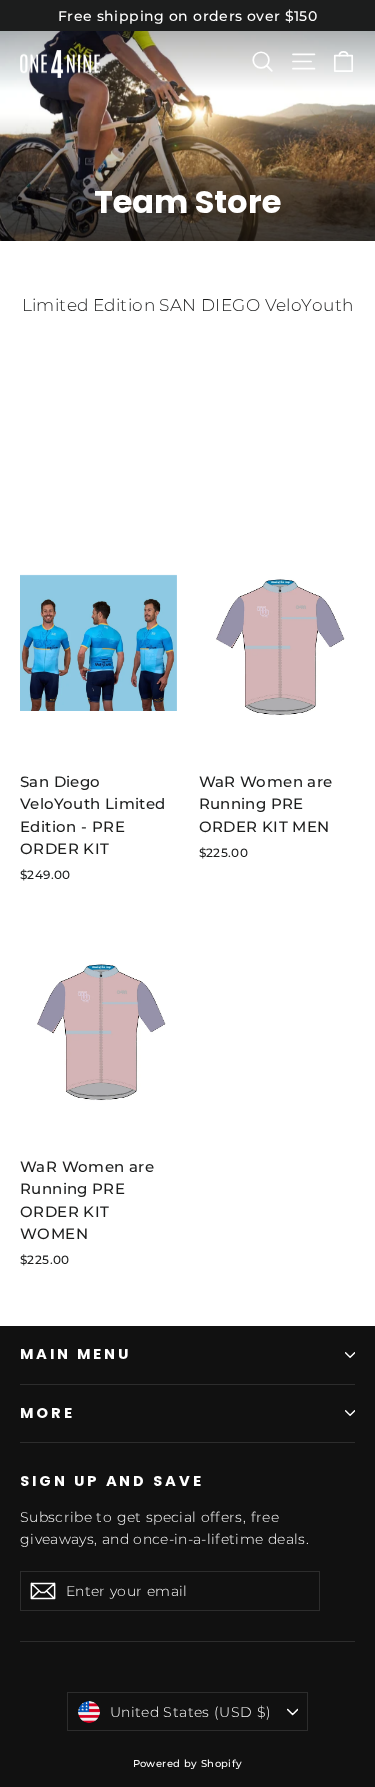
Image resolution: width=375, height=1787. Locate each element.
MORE (47, 1413)
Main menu (75, 1354)
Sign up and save (112, 1481)
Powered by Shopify (188, 1763)
